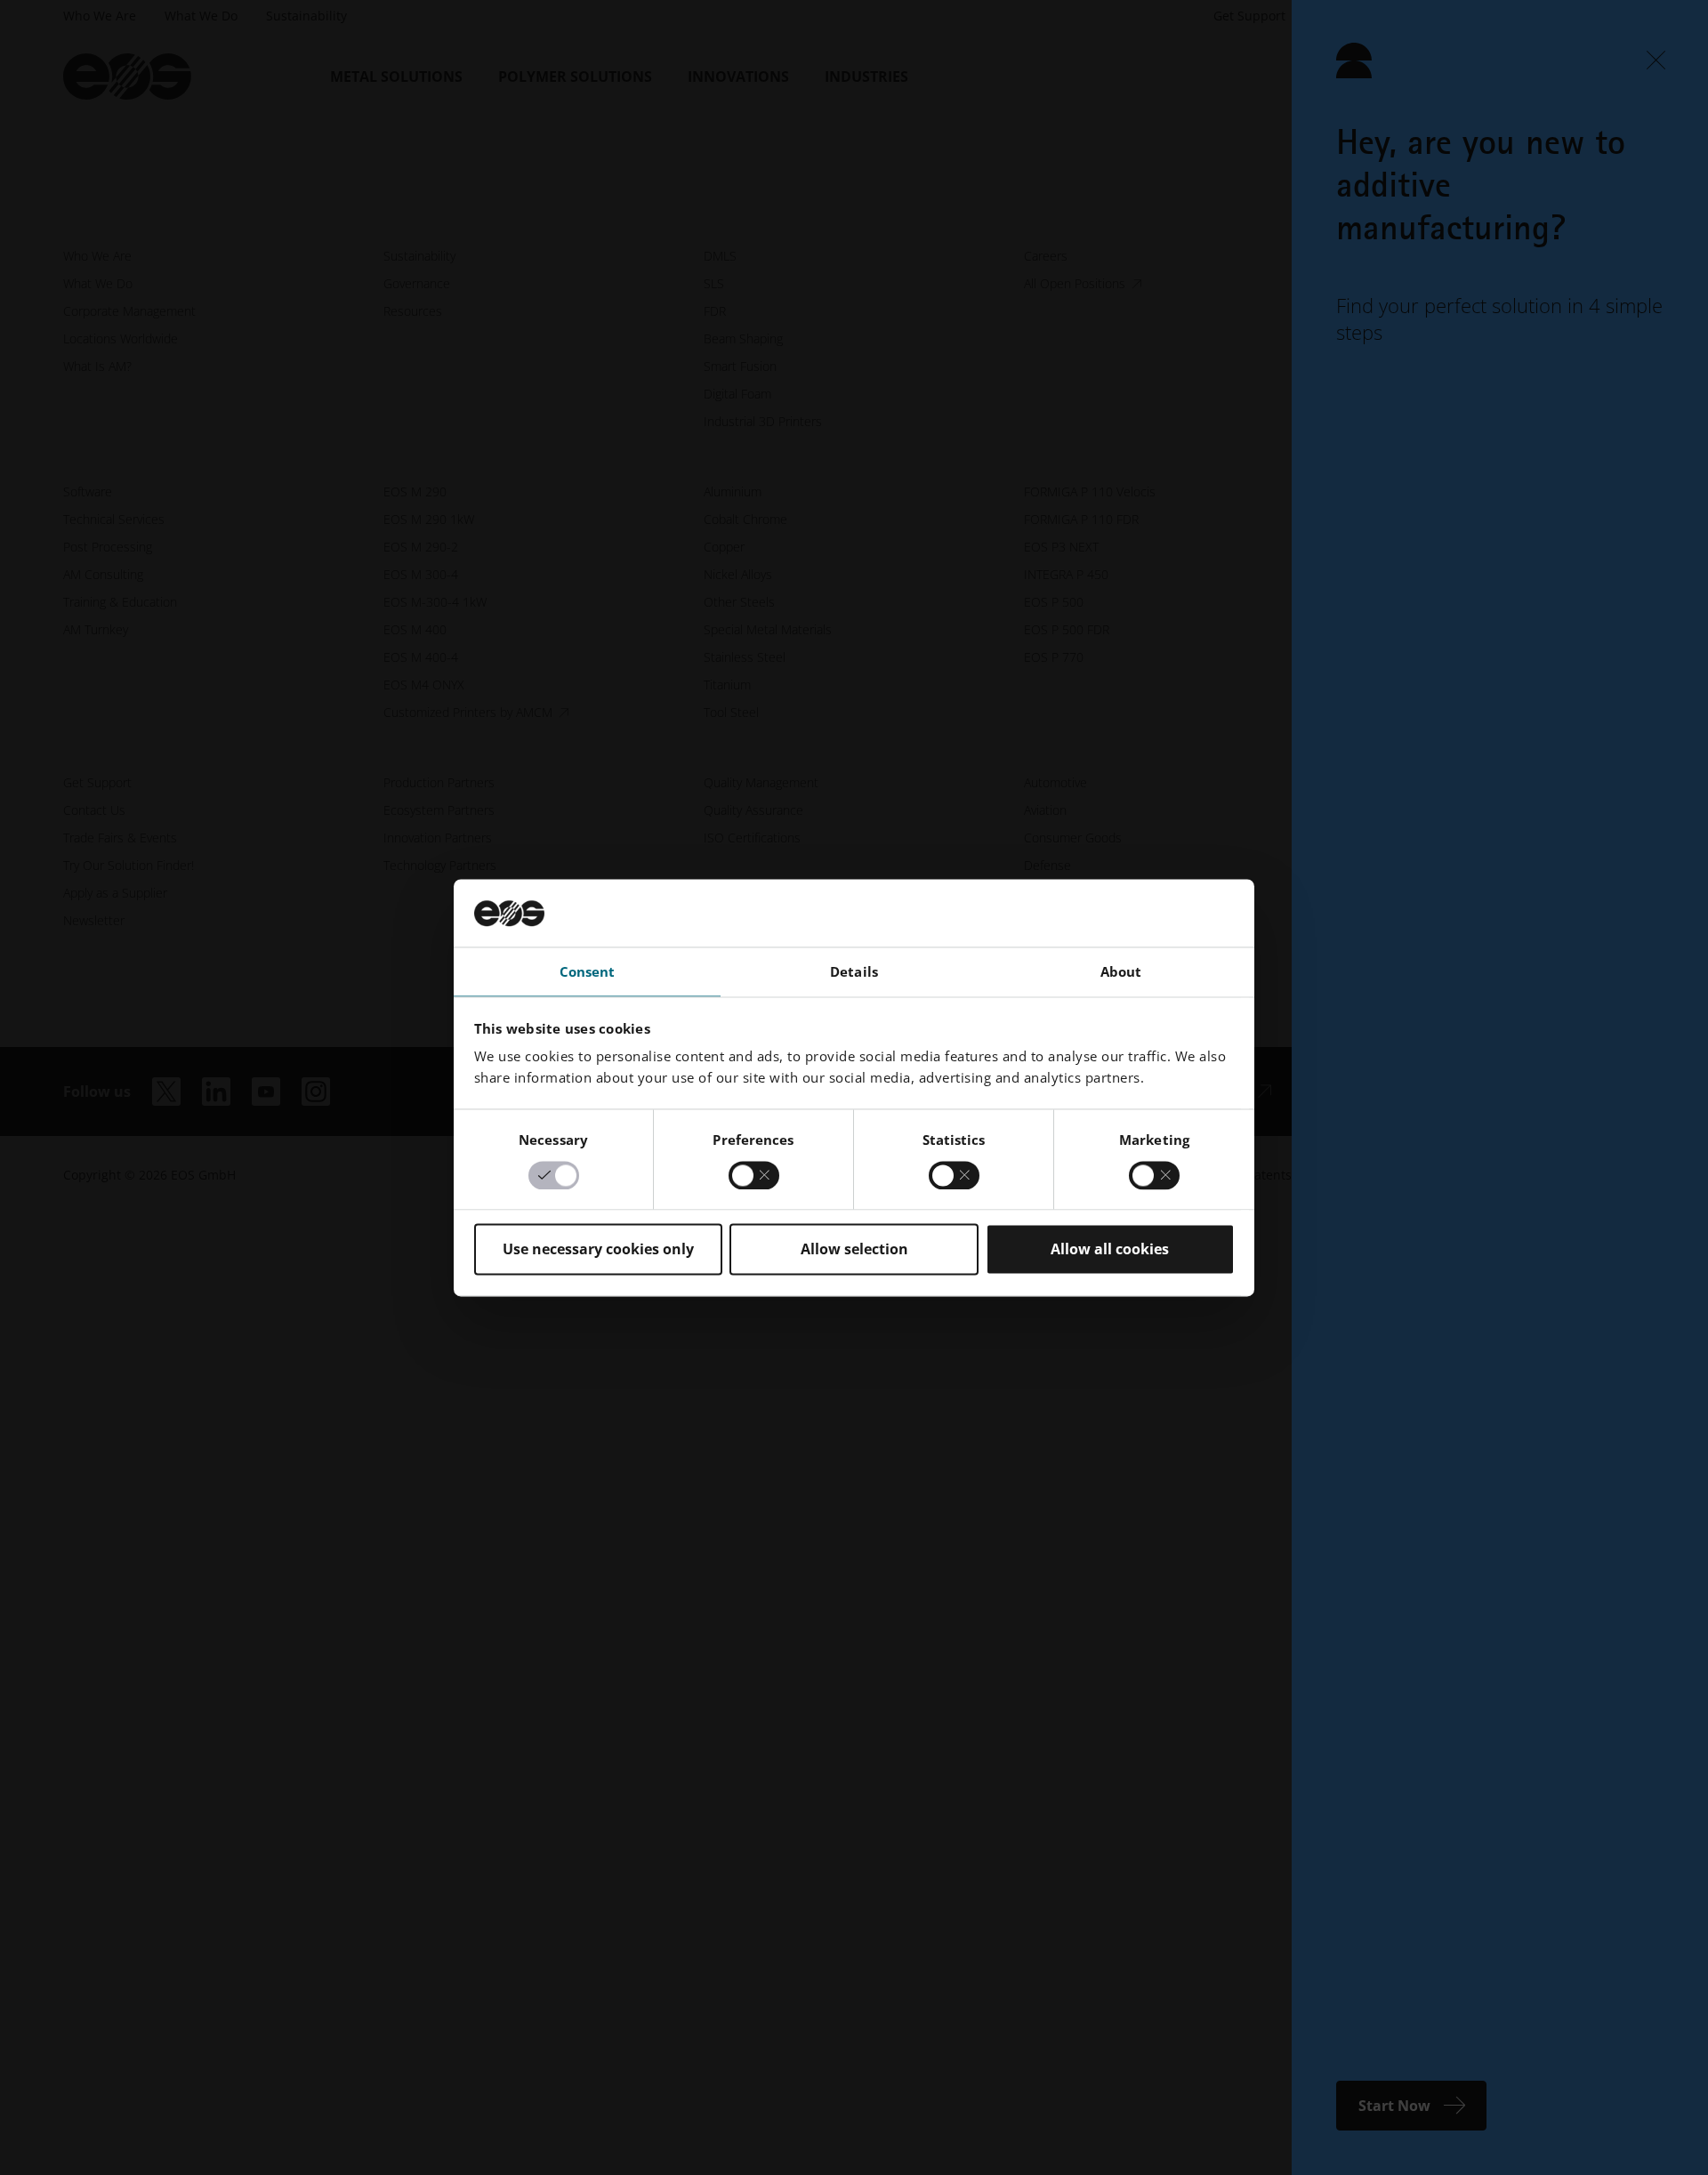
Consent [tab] (588, 972)
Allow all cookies (1110, 1250)
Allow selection (854, 1250)
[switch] (754, 1175)
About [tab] (1121, 972)
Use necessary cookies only (598, 1250)
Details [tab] (854, 972)
